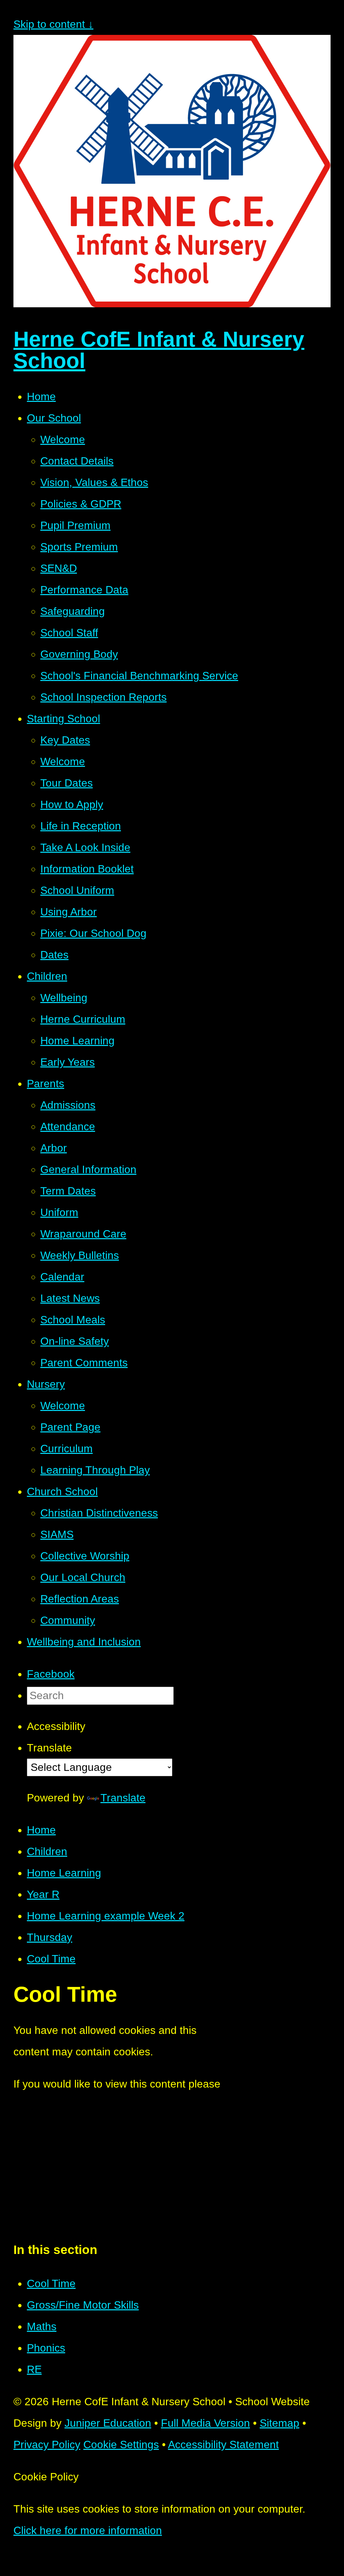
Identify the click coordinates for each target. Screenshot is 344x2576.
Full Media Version (205, 2423)
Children (47, 1851)
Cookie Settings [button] (121, 2444)
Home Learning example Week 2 (106, 1916)
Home (41, 1830)
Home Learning (64, 1873)
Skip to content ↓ (53, 24)
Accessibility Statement (223, 2444)
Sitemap (279, 2423)
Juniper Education (108, 2423)
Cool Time (51, 1959)
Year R (43, 1894)
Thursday (50, 1937)
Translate (123, 1798)
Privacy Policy (47, 2444)
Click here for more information (88, 2530)
